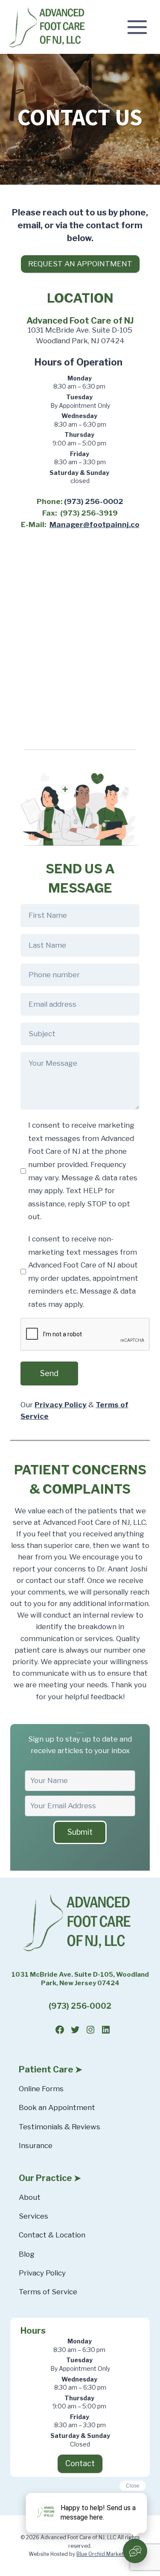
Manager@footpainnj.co (95, 525)
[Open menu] (140, 27)
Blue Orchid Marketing (104, 2554)
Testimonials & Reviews (60, 2127)
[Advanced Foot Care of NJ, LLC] (49, 27)
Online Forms (41, 2089)
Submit (80, 1832)
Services (33, 2216)
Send (49, 1373)
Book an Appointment (57, 2107)
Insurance (36, 2146)
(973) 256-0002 (94, 501)
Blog (27, 2254)
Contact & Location (52, 2235)
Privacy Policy (42, 2273)
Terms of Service (48, 2292)
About (30, 2197)
